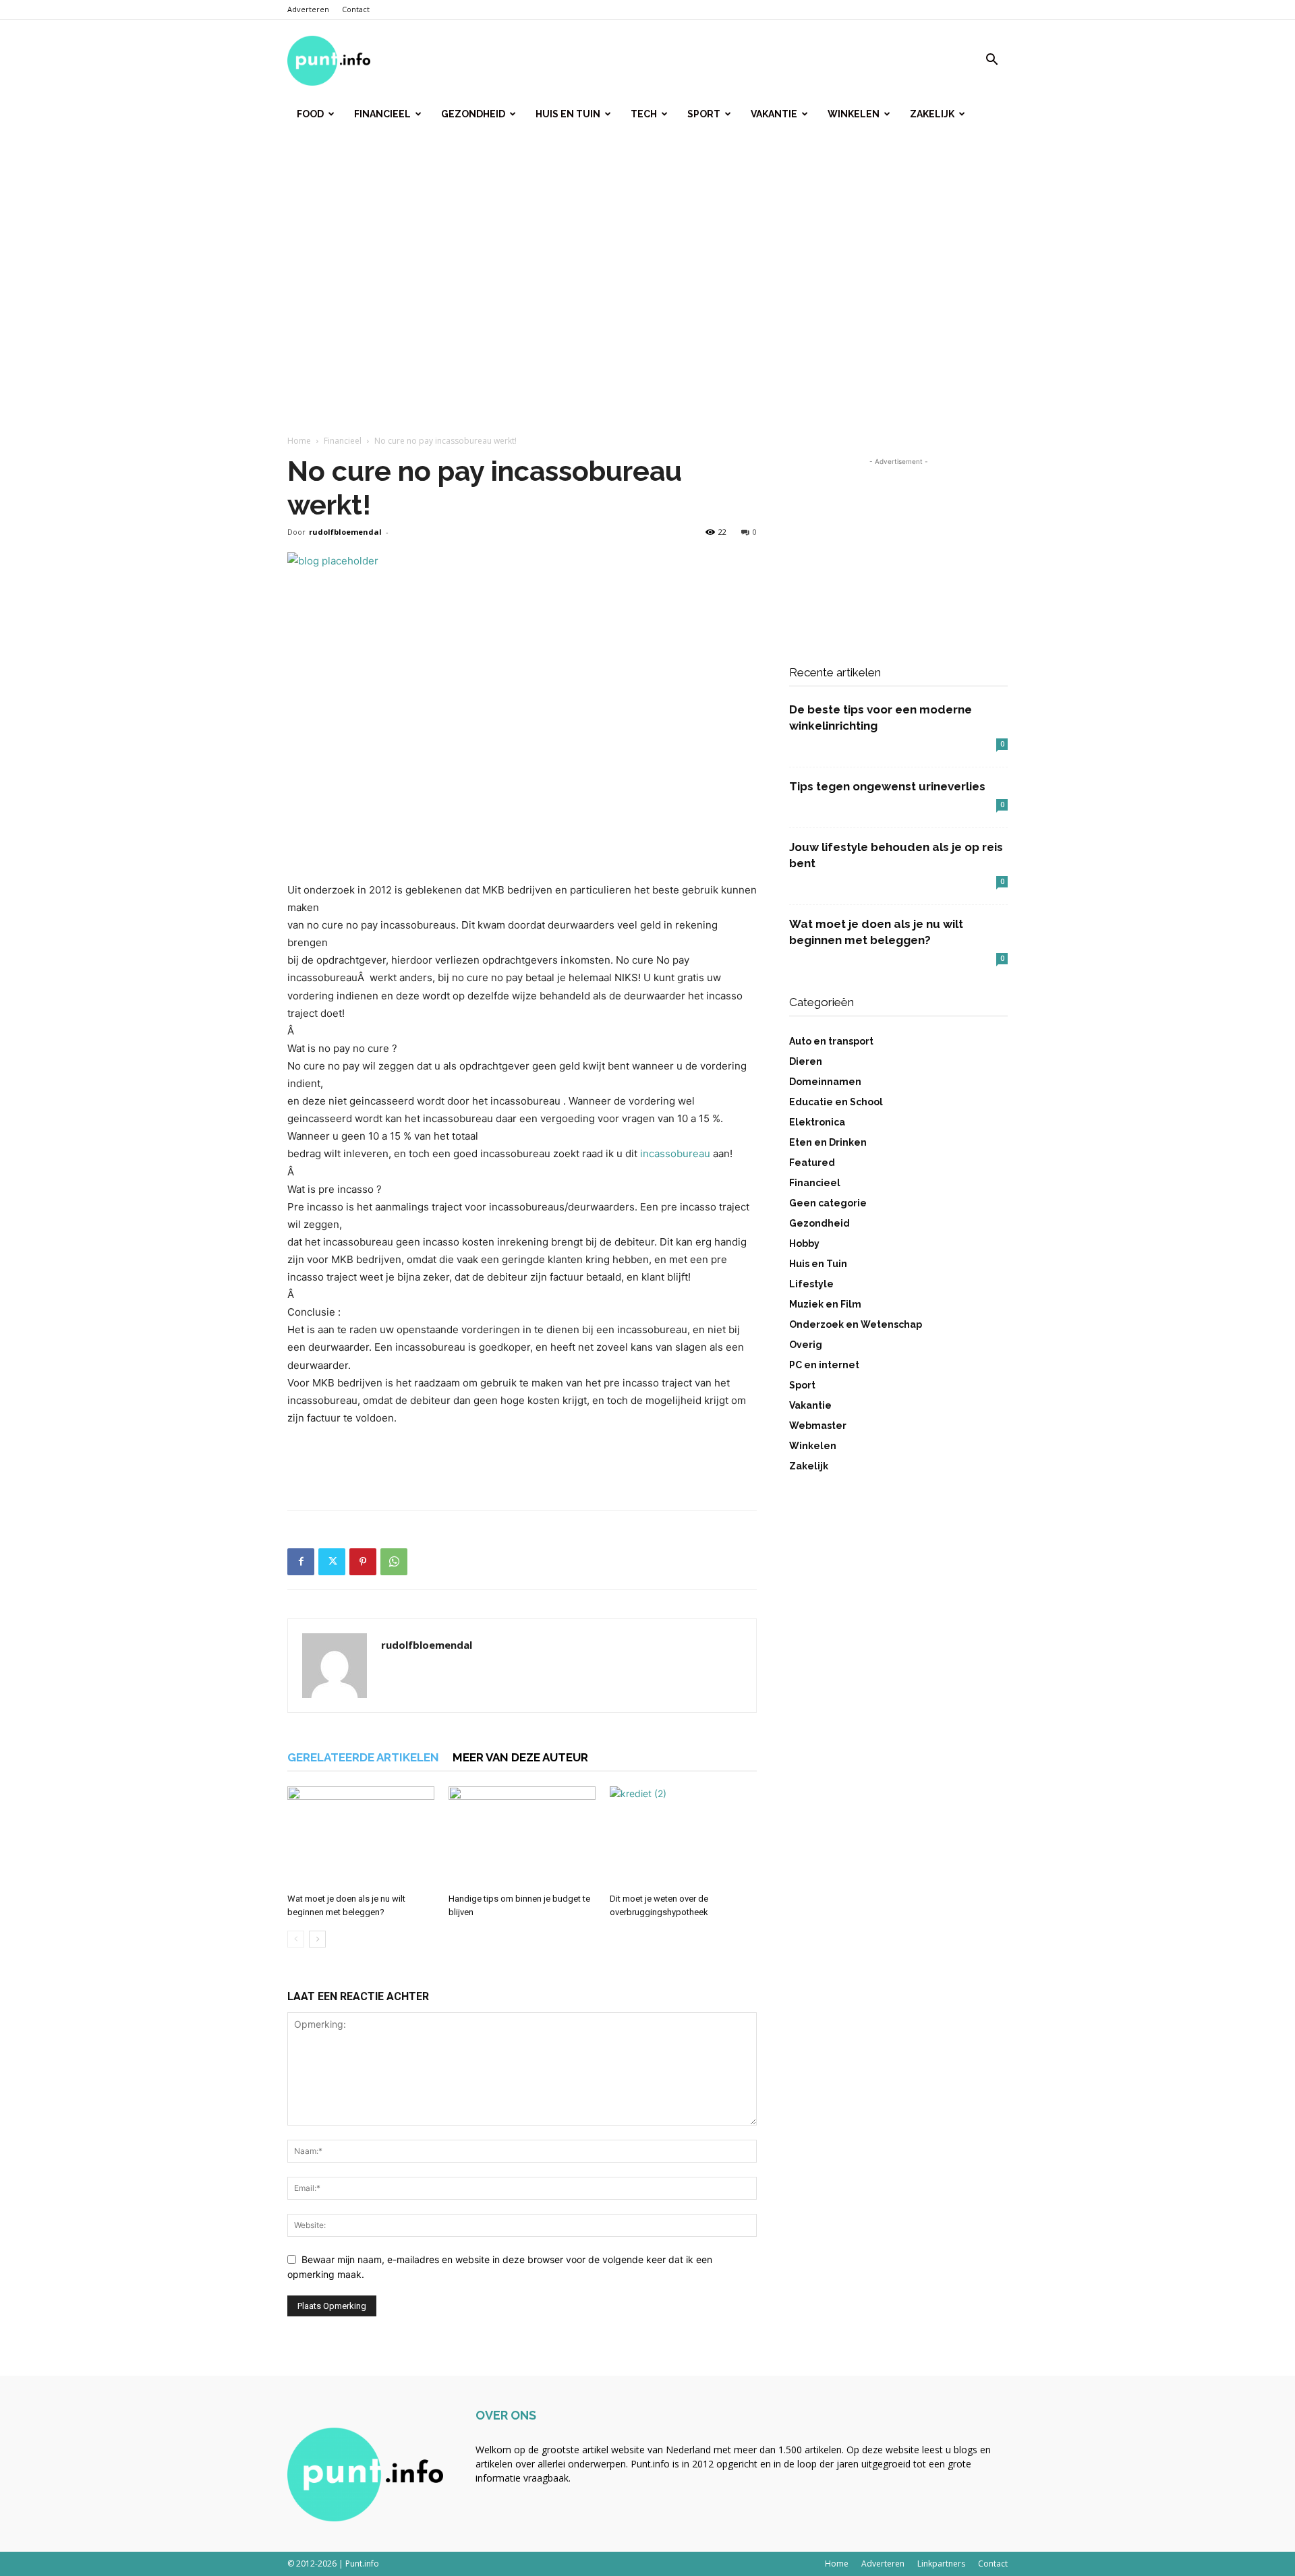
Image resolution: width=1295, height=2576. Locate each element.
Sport (704, 114)
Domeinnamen (825, 1082)
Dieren (806, 1061)
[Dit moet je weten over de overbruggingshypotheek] (683, 1837)
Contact (356, 9)
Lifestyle (811, 1284)
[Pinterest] (363, 1562)
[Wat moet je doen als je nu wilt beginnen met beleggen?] (361, 1837)
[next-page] (317, 1939)
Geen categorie (828, 1203)
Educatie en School (836, 1102)
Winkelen (854, 114)
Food (310, 114)
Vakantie (774, 114)
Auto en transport (831, 1041)
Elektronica (817, 1122)
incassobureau (675, 1153)
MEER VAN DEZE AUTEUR (520, 1757)
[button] (991, 61)
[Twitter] (332, 1562)
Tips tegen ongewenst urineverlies (887, 786)
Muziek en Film (825, 1304)
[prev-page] (296, 1939)
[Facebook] (301, 1562)
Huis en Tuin (568, 114)
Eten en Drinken (828, 1142)
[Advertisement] (647, 242)
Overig (806, 1345)
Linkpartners (941, 2564)
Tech (644, 114)
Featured (812, 1163)
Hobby (804, 1243)
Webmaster (818, 1426)
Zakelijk (932, 114)
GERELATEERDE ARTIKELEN (363, 1757)
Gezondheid (473, 114)
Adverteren (308, 9)
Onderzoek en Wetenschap (856, 1324)
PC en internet (824, 1365)
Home (299, 441)
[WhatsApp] (394, 1562)
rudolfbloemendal (345, 532)
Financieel (382, 114)
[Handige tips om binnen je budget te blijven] (522, 1837)
